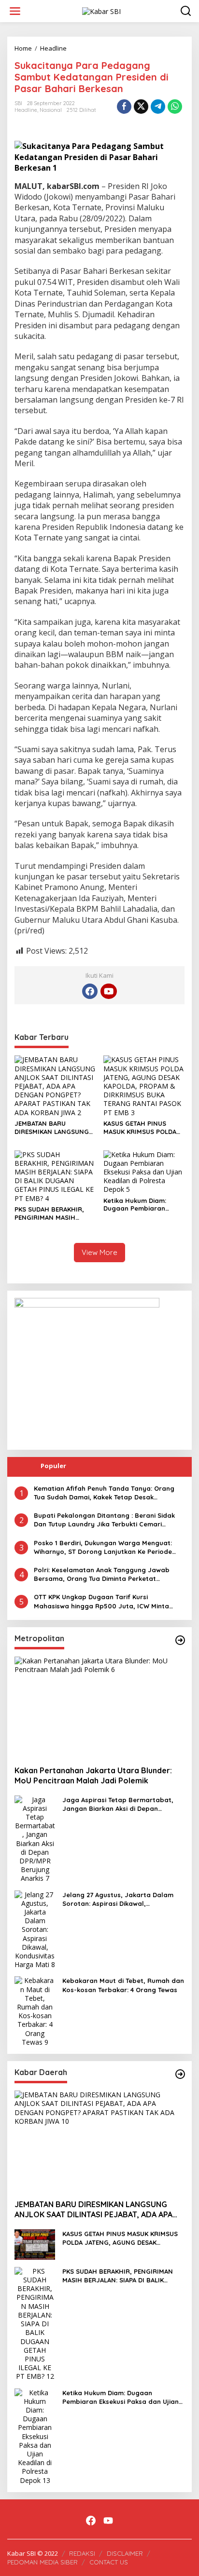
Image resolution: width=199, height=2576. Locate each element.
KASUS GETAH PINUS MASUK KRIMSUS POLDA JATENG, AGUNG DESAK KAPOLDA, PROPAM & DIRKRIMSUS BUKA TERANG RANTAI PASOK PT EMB (144, 1128)
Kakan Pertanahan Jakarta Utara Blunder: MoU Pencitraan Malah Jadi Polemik (93, 1775)
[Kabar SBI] (101, 10)
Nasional (51, 110)
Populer (53, 1466)
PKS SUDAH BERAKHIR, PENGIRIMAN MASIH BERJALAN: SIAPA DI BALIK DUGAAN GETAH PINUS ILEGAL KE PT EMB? (54, 1214)
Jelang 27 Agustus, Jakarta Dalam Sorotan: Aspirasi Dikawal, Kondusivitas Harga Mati (118, 1899)
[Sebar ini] (124, 107)
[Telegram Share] (158, 107)
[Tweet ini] (141, 107)
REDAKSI (82, 2553)
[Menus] (15, 11)
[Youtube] (109, 991)
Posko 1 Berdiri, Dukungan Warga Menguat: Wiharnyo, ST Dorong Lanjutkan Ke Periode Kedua (103, 1547)
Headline (26, 110)
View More (99, 1252)
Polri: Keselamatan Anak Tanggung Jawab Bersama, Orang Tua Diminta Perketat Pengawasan (102, 1574)
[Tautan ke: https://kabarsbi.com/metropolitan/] (180, 1640)
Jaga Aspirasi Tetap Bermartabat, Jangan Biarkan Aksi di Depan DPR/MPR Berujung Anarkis (118, 1804)
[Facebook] (90, 991)
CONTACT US (109, 2562)
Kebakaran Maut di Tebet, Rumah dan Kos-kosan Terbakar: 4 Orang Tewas (123, 1985)
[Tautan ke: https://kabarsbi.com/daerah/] (180, 2074)
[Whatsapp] (175, 107)
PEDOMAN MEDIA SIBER (43, 2562)
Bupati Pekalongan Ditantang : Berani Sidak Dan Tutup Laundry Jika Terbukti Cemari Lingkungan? (104, 1520)
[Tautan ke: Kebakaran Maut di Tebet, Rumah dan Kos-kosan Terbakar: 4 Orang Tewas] (35, 2011)
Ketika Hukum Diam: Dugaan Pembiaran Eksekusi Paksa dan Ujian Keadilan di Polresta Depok (143, 1205)
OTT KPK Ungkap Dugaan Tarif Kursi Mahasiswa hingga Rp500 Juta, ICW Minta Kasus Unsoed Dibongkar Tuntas (101, 1601)
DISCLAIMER (125, 2553)
